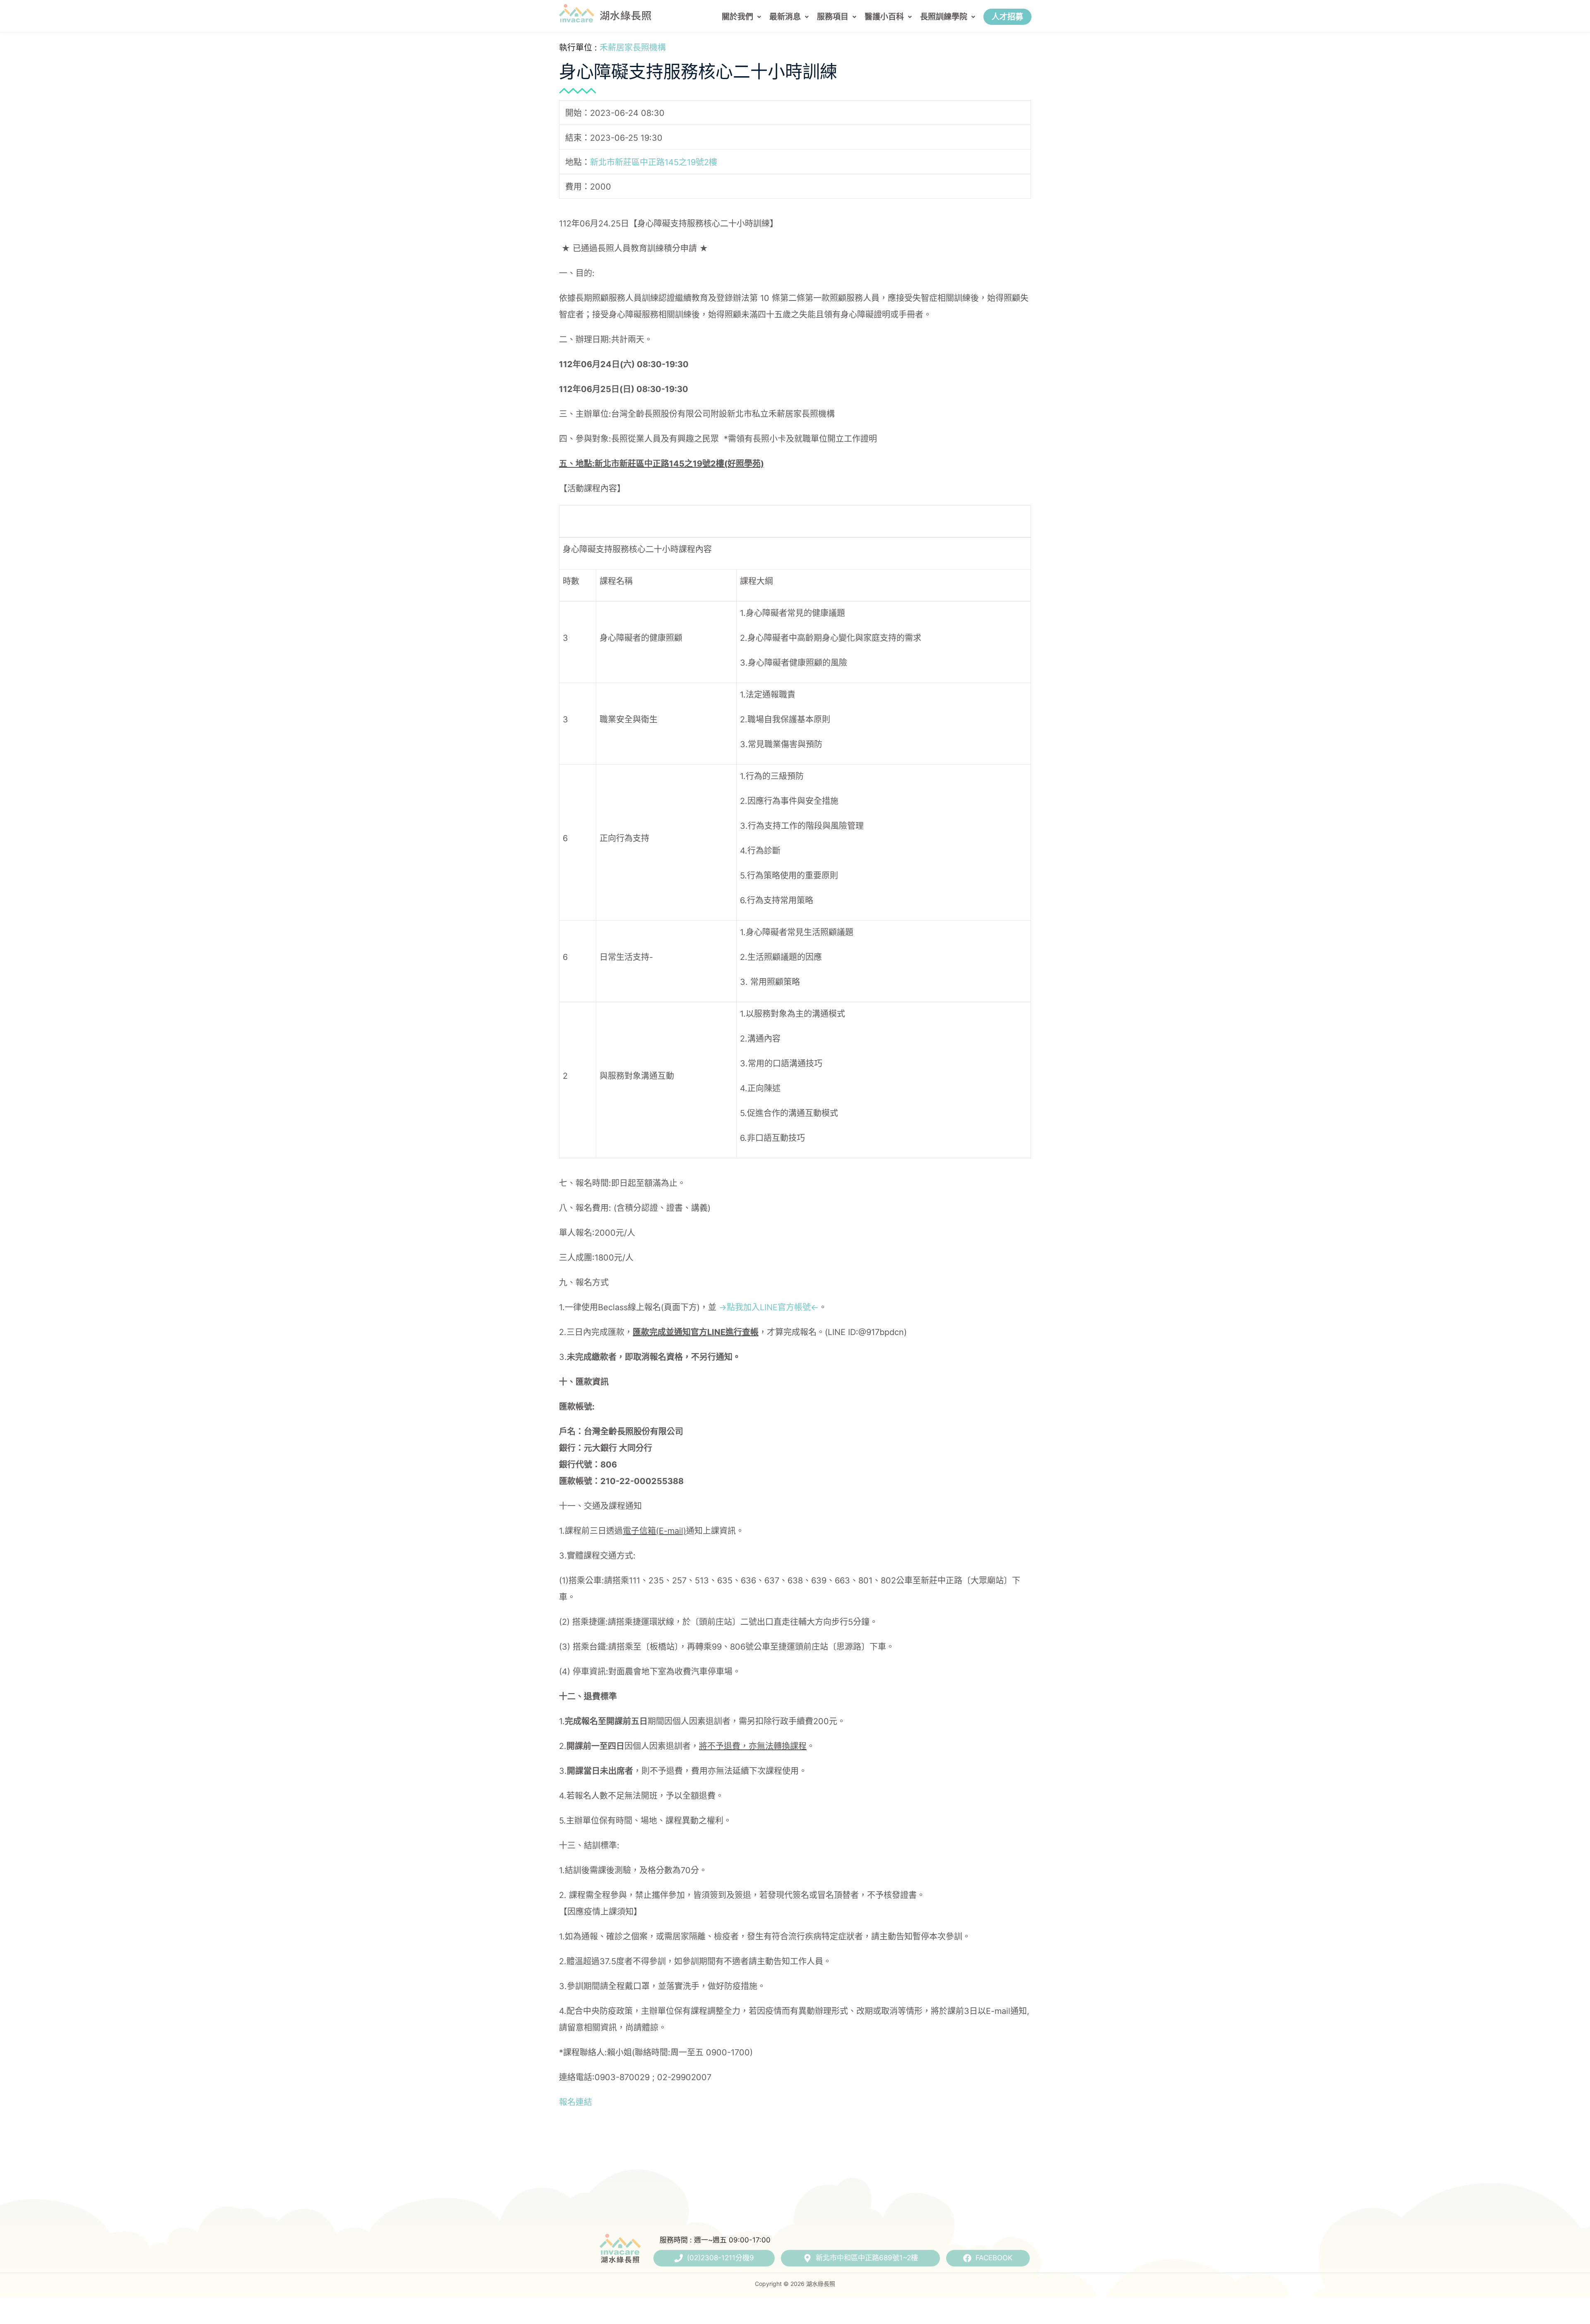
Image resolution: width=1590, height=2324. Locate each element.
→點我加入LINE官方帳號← (769, 1307)
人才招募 (1007, 17)
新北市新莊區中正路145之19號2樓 (654, 162)
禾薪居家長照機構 (633, 48)
